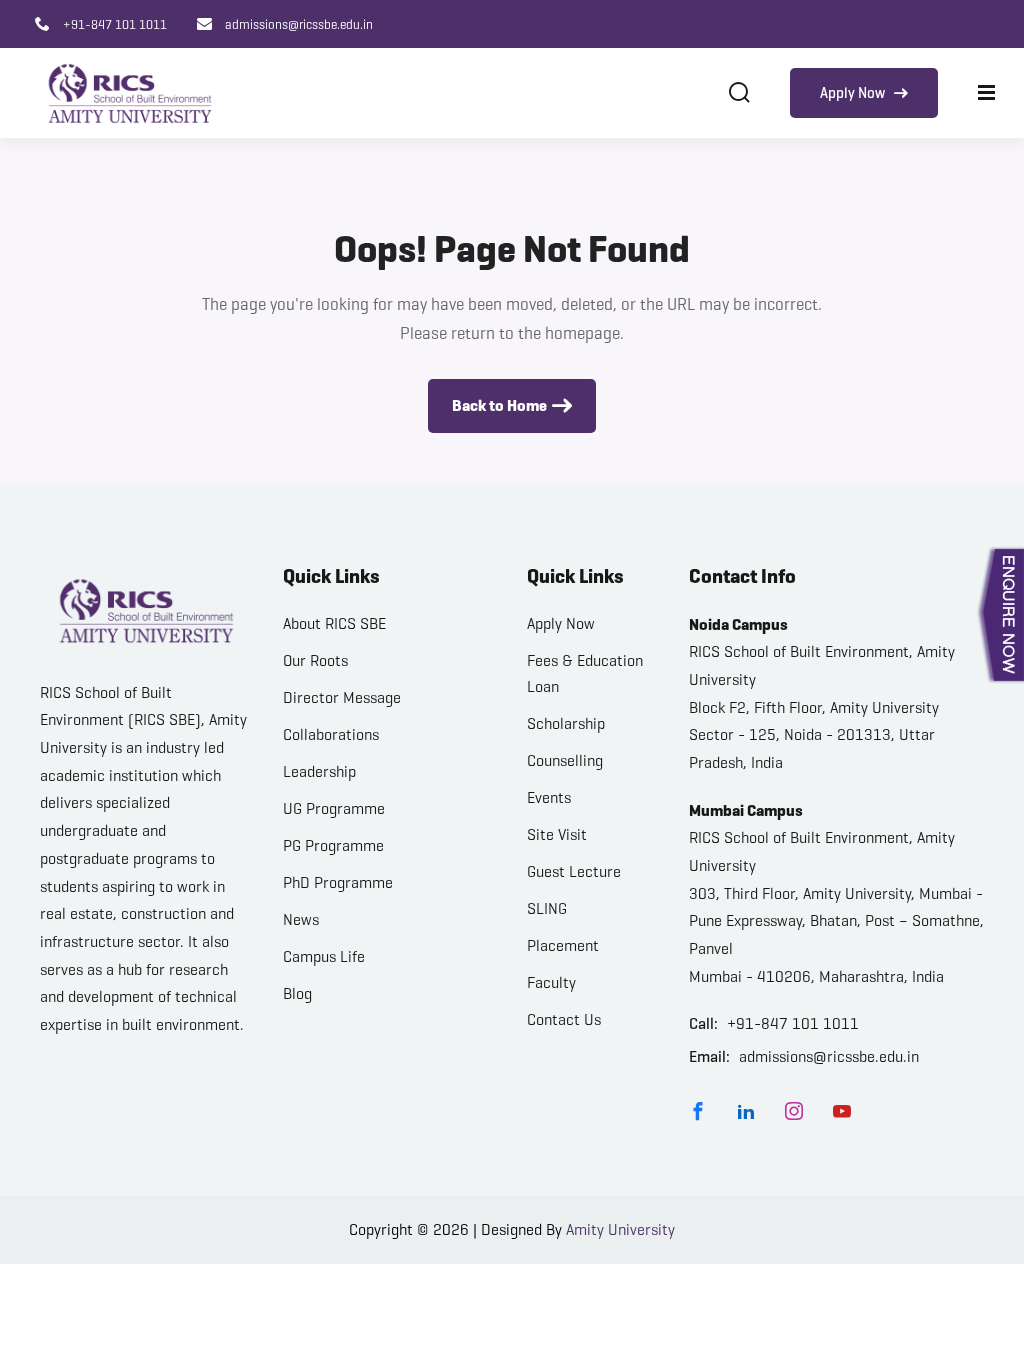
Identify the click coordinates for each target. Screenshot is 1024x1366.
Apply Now (854, 93)
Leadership (319, 771)
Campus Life (324, 956)
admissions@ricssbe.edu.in (297, 24)
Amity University (620, 1229)
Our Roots (315, 660)
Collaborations (331, 734)
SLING (547, 908)
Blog (297, 993)
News (301, 919)
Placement (563, 945)
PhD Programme (338, 882)
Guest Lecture (574, 871)
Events (549, 797)
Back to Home (499, 405)
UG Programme (334, 808)
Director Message (342, 697)
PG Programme (333, 845)
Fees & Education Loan (585, 673)
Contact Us (564, 1019)
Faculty (551, 982)
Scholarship (566, 723)
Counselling (565, 760)
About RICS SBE (334, 623)
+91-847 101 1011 (113, 24)
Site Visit (557, 834)
